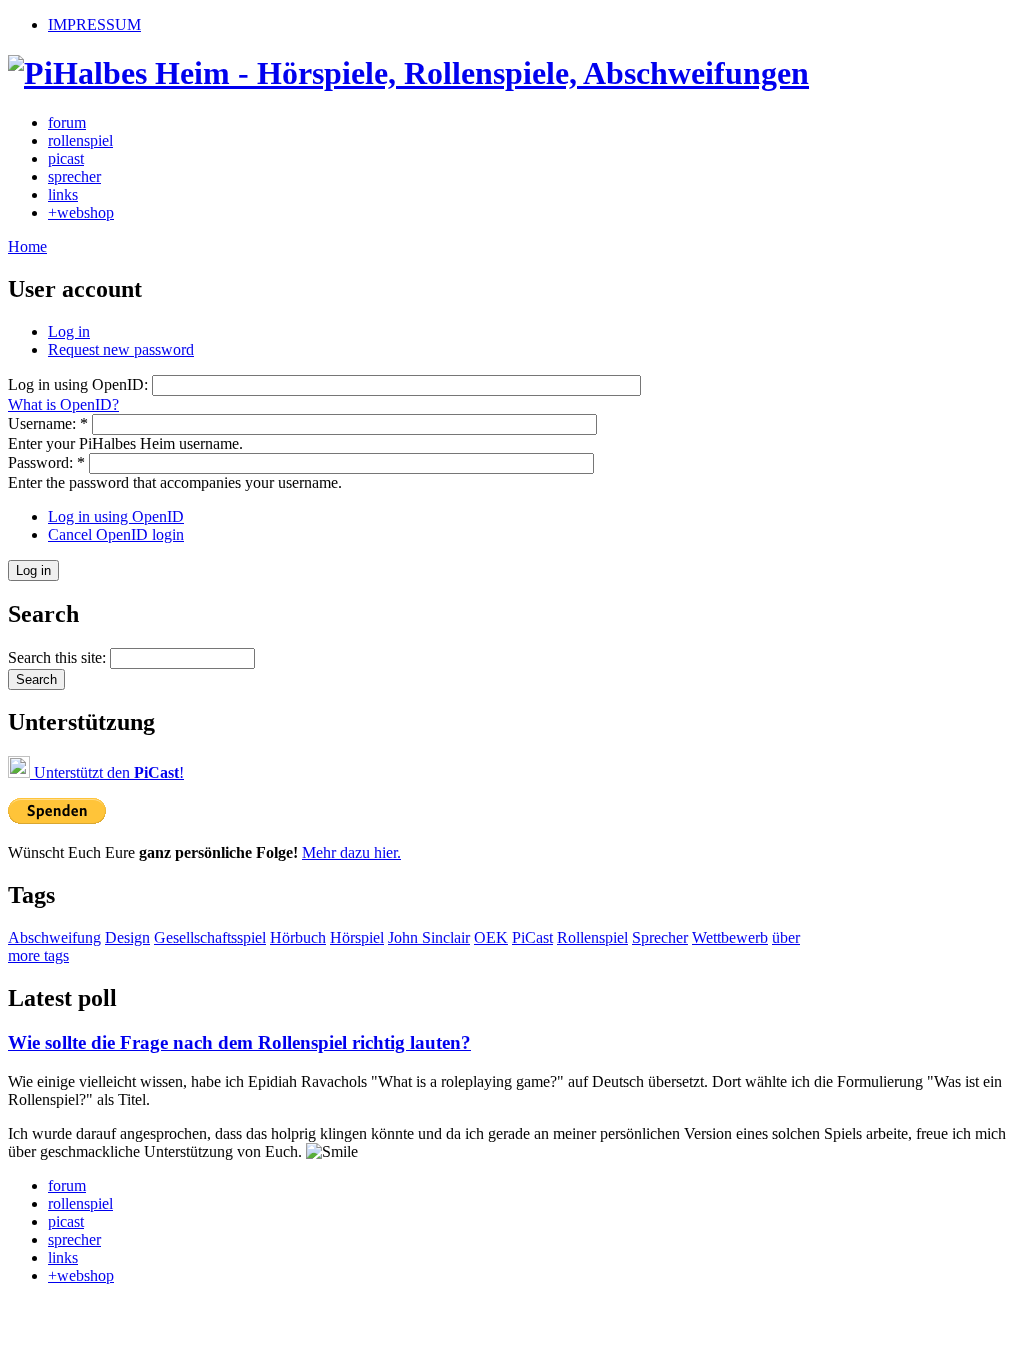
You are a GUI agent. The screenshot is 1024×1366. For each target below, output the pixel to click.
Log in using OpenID (116, 516)
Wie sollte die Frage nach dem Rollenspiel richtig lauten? (239, 1042)
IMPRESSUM (94, 24)
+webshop (81, 212)
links (63, 194)
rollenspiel (80, 140)
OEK (491, 937)
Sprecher (660, 937)
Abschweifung (54, 937)
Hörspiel (357, 937)
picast (66, 158)
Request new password (121, 349)
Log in (69, 331)
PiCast (532, 937)
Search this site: (59, 657)
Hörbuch (298, 937)
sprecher (74, 176)
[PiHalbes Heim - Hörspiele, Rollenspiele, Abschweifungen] (408, 73)
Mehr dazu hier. (351, 852)
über (786, 937)
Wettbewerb (730, 937)
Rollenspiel (592, 937)
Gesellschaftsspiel (210, 937)
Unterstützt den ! (107, 772)
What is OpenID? (63, 404)
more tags (38, 955)
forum (67, 122)
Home (27, 246)
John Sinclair (429, 937)
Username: (48, 423)
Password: (46, 462)
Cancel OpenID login (116, 534)
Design (127, 937)
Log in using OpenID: (80, 384)
